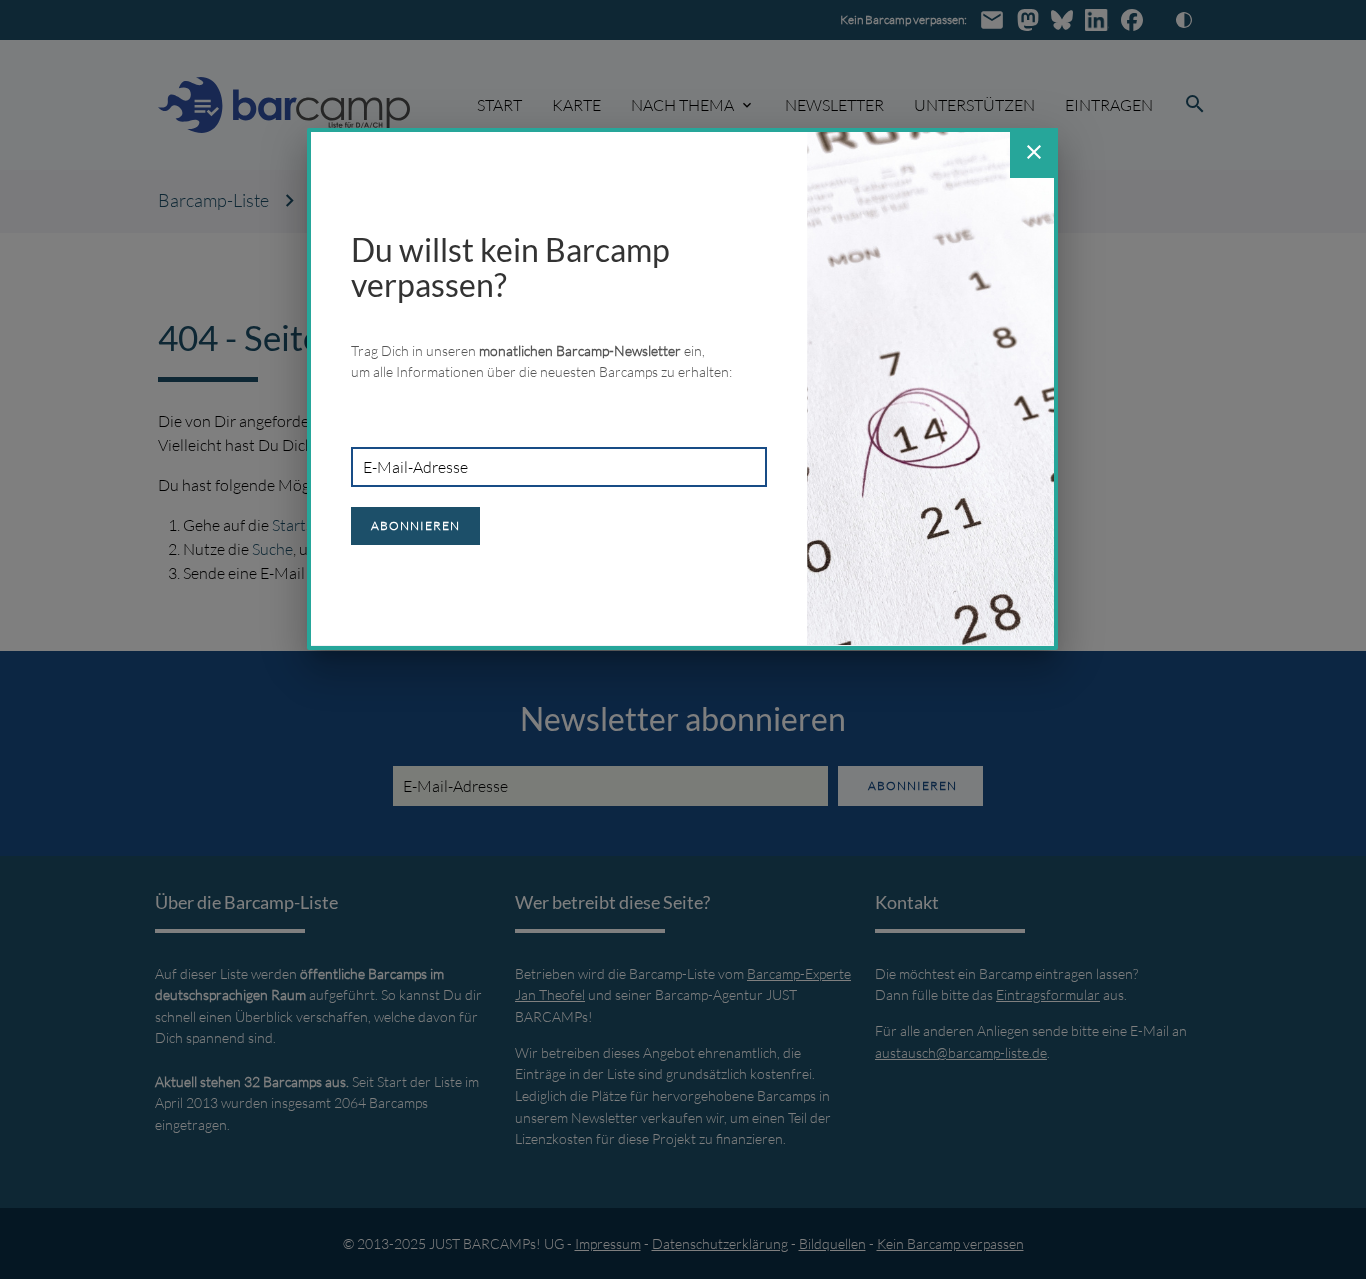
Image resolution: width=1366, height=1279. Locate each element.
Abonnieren (415, 525)
